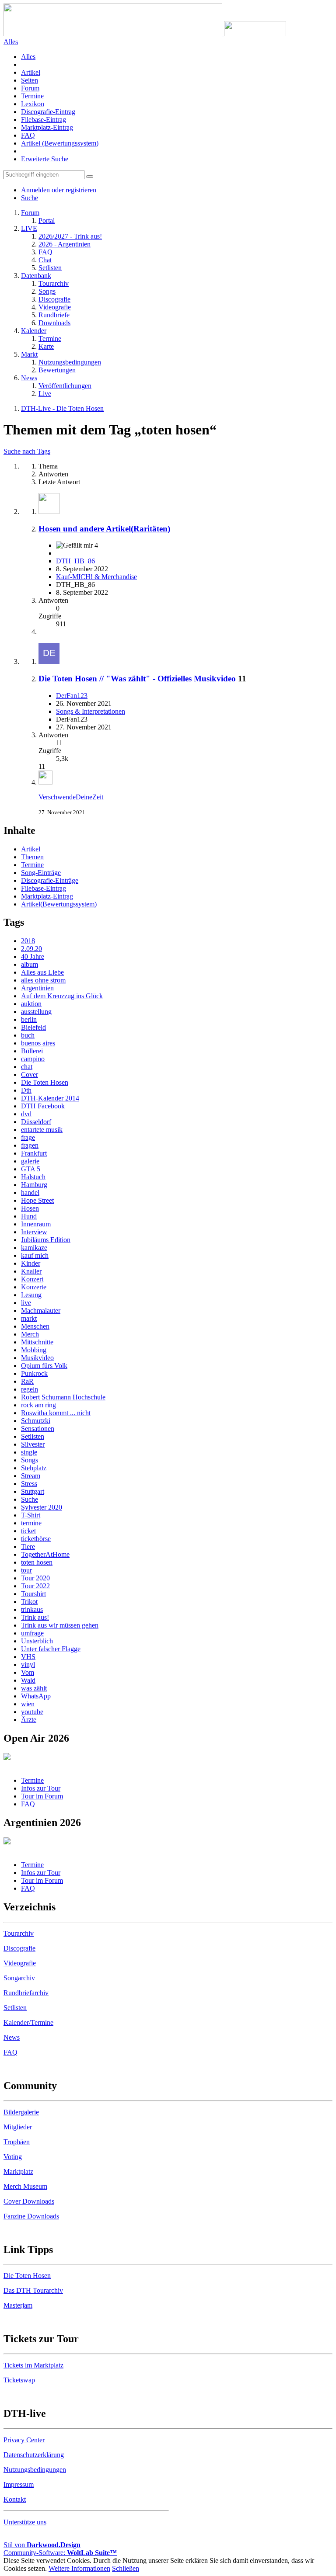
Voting (13, 2157)
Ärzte (29, 1720)
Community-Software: (60, 2553)
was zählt (34, 1688)
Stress (29, 1484)
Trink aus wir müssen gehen (60, 1625)
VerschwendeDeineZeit (71, 797)
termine (31, 1523)
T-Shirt (31, 1515)
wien (28, 1704)
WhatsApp (36, 1696)
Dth (26, 1090)
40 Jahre (33, 956)
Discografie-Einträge (50, 880)
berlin (29, 1019)
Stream (31, 1476)
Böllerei (32, 1051)
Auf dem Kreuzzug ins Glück (62, 996)
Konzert (32, 1279)
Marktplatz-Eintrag (47, 127)
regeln (30, 1389)
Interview (34, 1232)
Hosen (30, 1208)
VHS (28, 1657)
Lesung (31, 1295)
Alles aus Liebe (42, 972)
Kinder (31, 1263)
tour (26, 1570)
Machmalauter (41, 1311)
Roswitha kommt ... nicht (56, 1413)
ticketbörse (36, 1539)
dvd (26, 1114)
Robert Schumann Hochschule (63, 1397)
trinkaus (32, 1609)
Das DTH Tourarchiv (33, 2290)
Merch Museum (25, 2186)
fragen (30, 1145)
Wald (28, 1680)
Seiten (30, 80)
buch (28, 1035)
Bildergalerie (21, 2112)
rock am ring (38, 1405)
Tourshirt (33, 1594)
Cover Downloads (29, 2201)
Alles (28, 57)
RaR (27, 1381)
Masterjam (18, 2305)
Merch (30, 1334)
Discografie (19, 1948)
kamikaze (34, 1248)
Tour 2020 (35, 1578)
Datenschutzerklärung (34, 2455)
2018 (28, 941)
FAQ (28, 135)
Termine (32, 96)
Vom (28, 1672)
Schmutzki (36, 1421)
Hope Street (37, 1200)
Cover (30, 1074)
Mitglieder (18, 2127)
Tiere (28, 1547)
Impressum (19, 2484)
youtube (32, 1712)
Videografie (20, 1963)
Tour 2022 (35, 1586)
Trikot (29, 1602)
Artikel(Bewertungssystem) (59, 904)
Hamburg (34, 1185)
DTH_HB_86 (75, 561)
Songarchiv (19, 1978)
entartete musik (42, 1130)
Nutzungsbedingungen (35, 2470)
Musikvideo (37, 1358)
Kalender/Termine (28, 2022)
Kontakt (15, 2499)
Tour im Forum (42, 1796)
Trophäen (17, 2142)
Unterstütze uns (25, 2522)
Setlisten (33, 1436)
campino (33, 1059)
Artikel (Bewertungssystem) (60, 143)
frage (28, 1137)
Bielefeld (33, 1027)
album (30, 964)
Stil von (42, 2545)
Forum (30, 88)
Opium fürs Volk (44, 1366)
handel (30, 1193)
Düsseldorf (36, 1122)
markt (29, 1318)
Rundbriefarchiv (26, 1993)
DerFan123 (72, 696)
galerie (30, 1161)
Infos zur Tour (41, 1788)
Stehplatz (34, 1468)
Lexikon (33, 104)
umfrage (32, 1633)
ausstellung (36, 1012)
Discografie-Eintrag (48, 112)
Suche (30, 1499)
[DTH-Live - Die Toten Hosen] (145, 34)
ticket (28, 1531)
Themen (32, 857)
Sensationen (38, 1429)
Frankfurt (34, 1153)
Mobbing (34, 1350)
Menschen (35, 1326)
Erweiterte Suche (45, 159)
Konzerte (34, 1287)
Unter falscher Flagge (51, 1649)
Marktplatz (18, 2172)
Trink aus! (35, 1617)
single (29, 1452)
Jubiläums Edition (46, 1240)
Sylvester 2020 (42, 1507)
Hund (29, 1216)
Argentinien (37, 988)
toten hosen (37, 1562)
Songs (30, 1460)
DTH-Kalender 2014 (50, 1098)
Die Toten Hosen (45, 1082)
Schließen (126, 2568)
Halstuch (33, 1177)
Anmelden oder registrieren (59, 190)
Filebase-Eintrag (44, 120)
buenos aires (38, 1043)
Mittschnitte (37, 1342)
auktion (31, 1004)
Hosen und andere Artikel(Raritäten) (104, 529)
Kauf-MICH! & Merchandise (96, 577)
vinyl (28, 1665)
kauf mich (35, 1255)
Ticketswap (19, 2380)
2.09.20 (31, 949)
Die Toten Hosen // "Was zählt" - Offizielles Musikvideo (137, 679)
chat (27, 1067)
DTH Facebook (43, 1106)
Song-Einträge (41, 873)
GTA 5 (31, 1169)
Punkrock (34, 1373)
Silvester (33, 1444)
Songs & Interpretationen (91, 711)
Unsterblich (37, 1641)
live (26, 1303)
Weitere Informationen (79, 2568)
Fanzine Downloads (31, 2216)
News (12, 2037)
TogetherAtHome (45, 1554)
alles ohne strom (43, 980)
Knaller (31, 1271)
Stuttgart (33, 1491)
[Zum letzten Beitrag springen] (45, 782)
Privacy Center (24, 2440)
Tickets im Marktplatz (33, 2365)
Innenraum (36, 1224)
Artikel (31, 72)
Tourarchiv (19, 1933)
